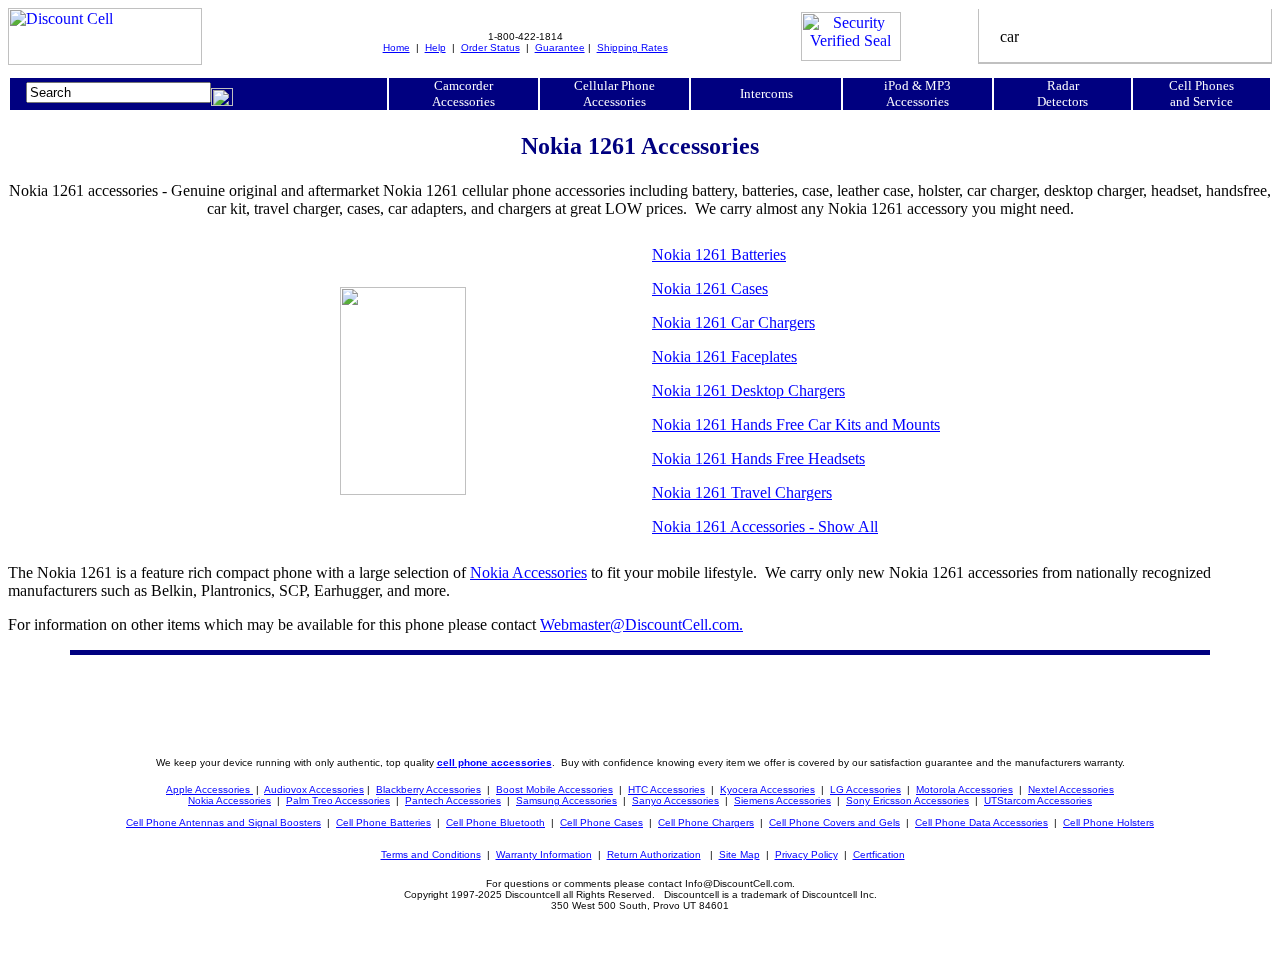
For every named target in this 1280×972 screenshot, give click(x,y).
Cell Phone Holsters (1108, 822)
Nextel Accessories (1071, 789)
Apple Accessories (209, 789)
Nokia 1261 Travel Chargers (742, 492)
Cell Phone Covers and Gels (834, 822)
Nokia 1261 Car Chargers (733, 322)
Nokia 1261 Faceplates (724, 356)
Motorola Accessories (964, 789)
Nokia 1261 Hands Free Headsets (758, 458)
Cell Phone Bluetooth (495, 822)
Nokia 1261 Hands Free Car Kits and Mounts (796, 424)
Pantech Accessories (453, 800)
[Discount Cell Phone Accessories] (105, 59)
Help (435, 47)
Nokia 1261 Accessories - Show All (765, 526)
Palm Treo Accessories (338, 800)
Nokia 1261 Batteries (719, 254)
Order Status (490, 47)
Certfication (879, 854)
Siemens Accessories (782, 800)
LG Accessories (865, 789)
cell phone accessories (494, 762)
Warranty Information (544, 854)
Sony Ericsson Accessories (907, 800)
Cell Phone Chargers (706, 822)
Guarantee (560, 47)
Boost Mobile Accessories (554, 789)
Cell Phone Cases (601, 822)
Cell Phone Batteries (383, 822)
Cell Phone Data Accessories (981, 822)
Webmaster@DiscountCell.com (641, 624)
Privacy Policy (806, 854)
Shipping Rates (632, 47)
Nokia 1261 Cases (710, 288)
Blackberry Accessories (428, 789)
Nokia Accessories (528, 572)
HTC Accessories (666, 789)
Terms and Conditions (431, 854)
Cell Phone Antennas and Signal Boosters (223, 822)
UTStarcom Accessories (1038, 800)
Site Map (739, 854)
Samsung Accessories (566, 800)
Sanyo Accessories (675, 800)
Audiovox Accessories (314, 789)
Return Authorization (654, 854)
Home (396, 47)
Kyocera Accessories (767, 789)
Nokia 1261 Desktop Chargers (748, 390)
